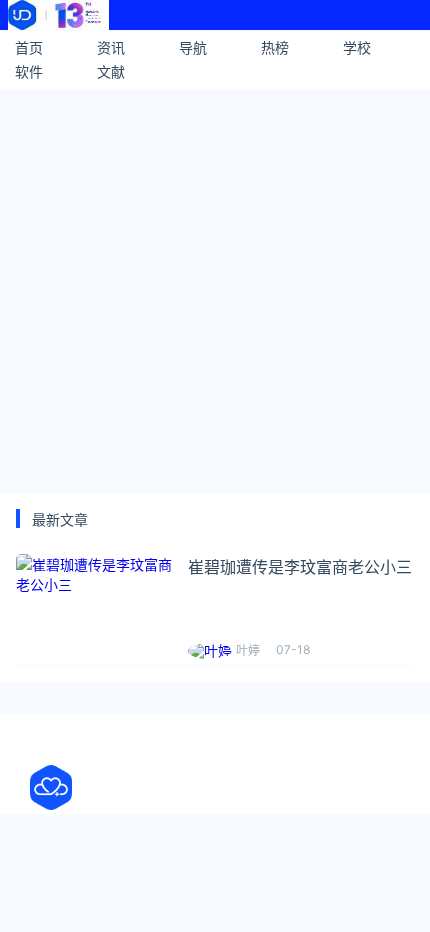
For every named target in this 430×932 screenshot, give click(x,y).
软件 (29, 71)
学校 (357, 47)
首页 (29, 47)
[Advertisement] (215, 288)
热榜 (275, 47)
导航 (193, 47)
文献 (111, 71)
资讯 (111, 47)
